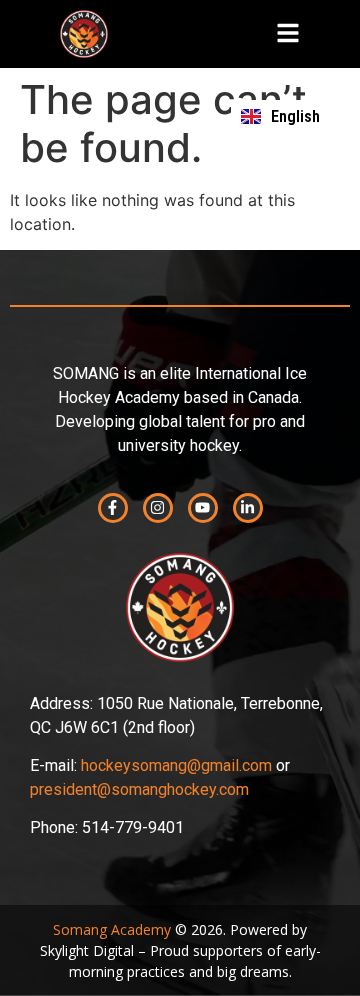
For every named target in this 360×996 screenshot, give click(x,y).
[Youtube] (203, 508)
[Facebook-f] (113, 508)
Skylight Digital (87, 950)
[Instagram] (158, 508)
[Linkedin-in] (248, 508)
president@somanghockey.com (139, 789)
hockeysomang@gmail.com (176, 765)
